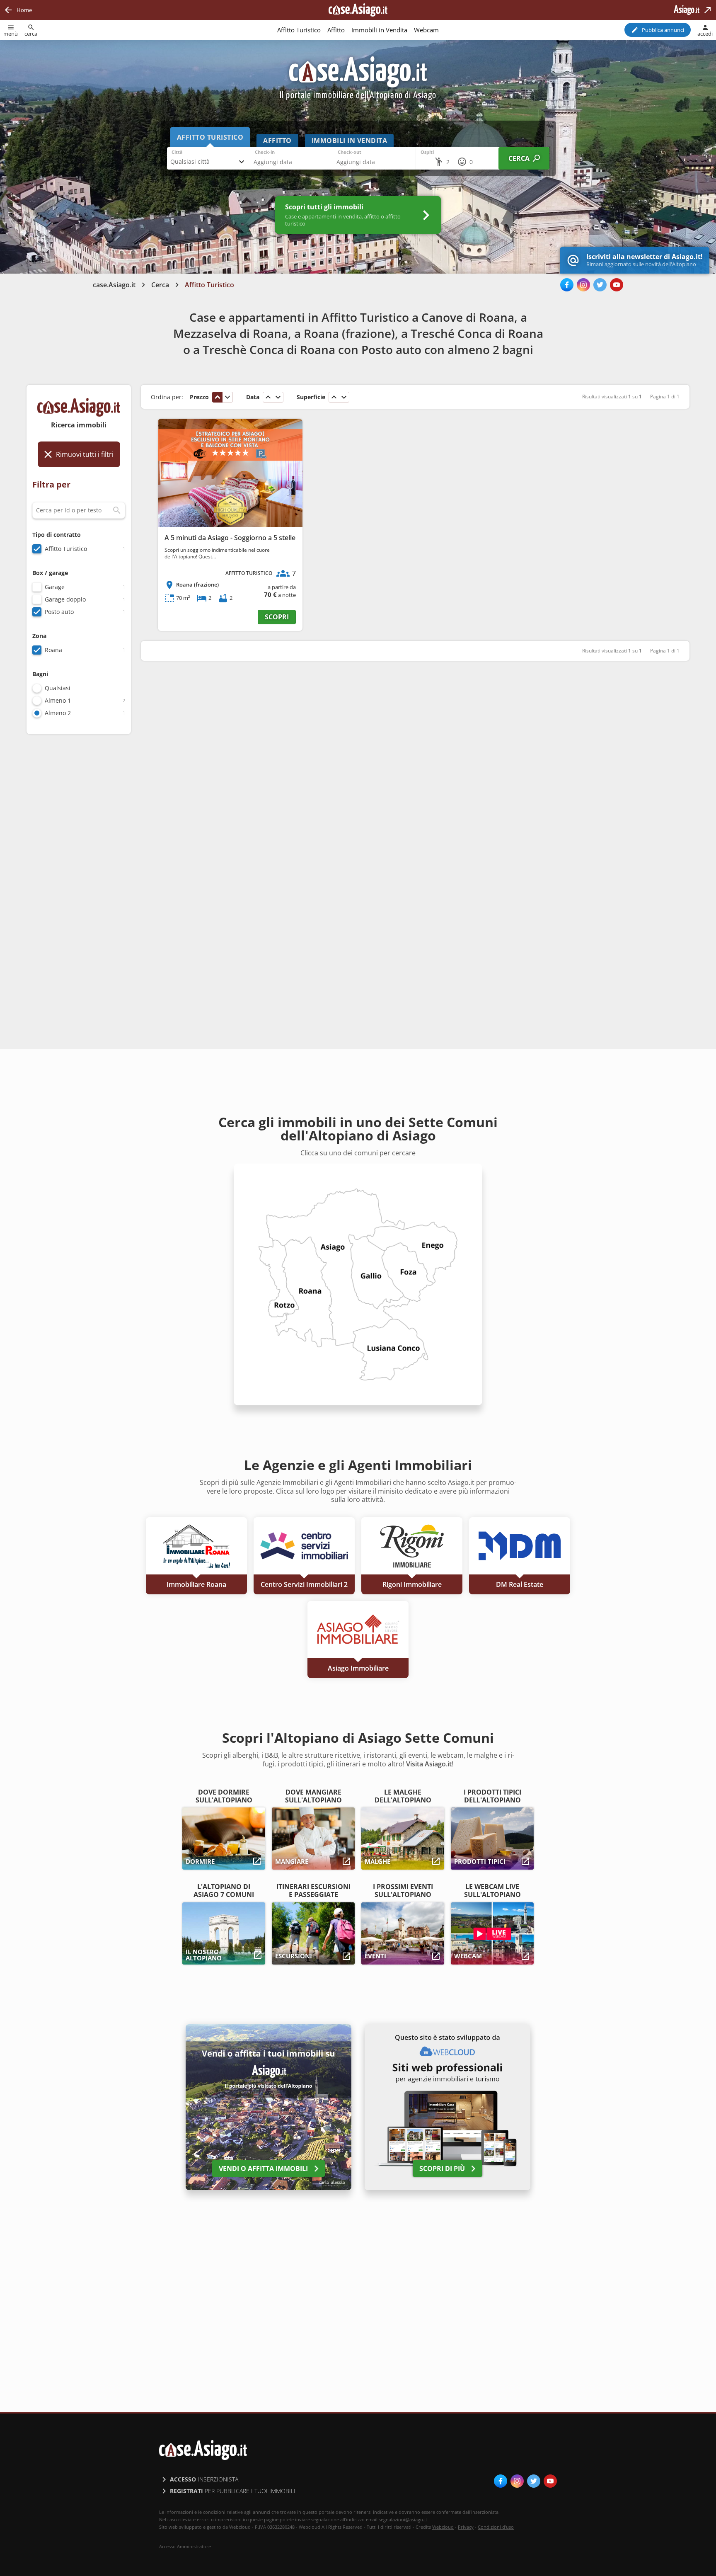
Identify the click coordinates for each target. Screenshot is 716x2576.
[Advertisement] (79, 872)
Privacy (466, 2527)
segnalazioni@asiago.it (403, 2519)
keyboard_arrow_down (227, 397)
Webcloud (443, 2527)
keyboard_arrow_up (218, 397)
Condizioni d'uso (496, 2527)
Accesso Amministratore (185, 2547)
